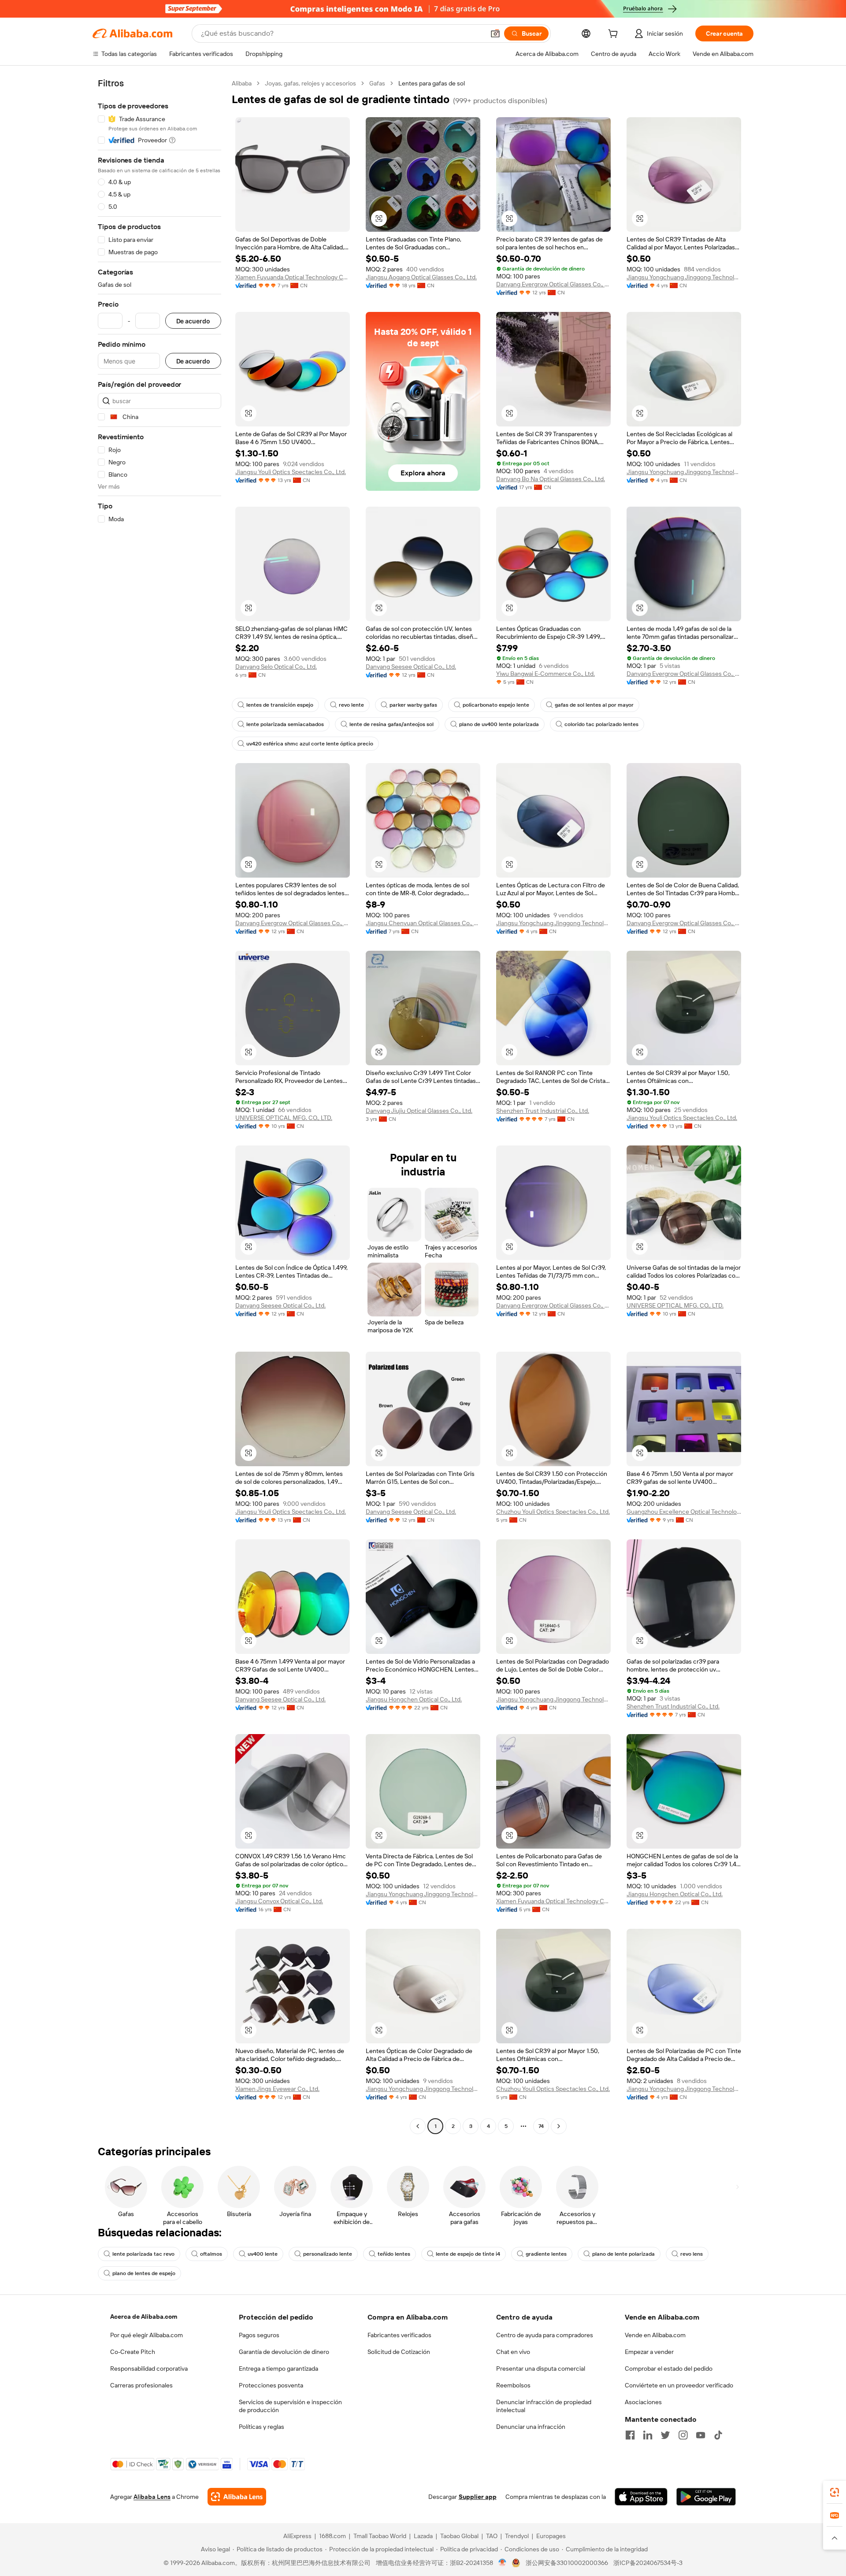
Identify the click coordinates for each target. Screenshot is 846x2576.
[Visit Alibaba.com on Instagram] (683, 2435)
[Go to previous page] (418, 2126)
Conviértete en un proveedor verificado (679, 2385)
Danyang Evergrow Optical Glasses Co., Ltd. (553, 284)
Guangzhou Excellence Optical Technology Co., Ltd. (684, 1512)
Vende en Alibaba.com (655, 2335)
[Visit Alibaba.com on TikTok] (718, 2435)
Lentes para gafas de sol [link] (432, 83)
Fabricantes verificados (399, 2335)
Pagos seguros (259, 2335)
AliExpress (297, 2536)
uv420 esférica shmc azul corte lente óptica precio (310, 744)
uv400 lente (263, 2254)
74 (541, 2126)
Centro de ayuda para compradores (545, 2335)
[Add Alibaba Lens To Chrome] (237, 2497)
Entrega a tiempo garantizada (278, 2368)
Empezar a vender (649, 2352)
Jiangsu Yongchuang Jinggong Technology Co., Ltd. (684, 277)
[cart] (615, 35)
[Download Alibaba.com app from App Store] (641, 2497)
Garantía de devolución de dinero (284, 2352)
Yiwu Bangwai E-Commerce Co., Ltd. (545, 674)
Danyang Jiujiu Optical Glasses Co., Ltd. (419, 1111)
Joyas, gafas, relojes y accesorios (310, 83)
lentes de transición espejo (280, 705)
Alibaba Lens (152, 2497)
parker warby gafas (413, 705)
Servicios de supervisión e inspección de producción (290, 2406)
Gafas (377, 83)
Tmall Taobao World (380, 2536)
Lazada (423, 2536)
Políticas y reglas (262, 2427)
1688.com (332, 2536)
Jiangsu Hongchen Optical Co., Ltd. (414, 1699)
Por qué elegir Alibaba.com (147, 2335)
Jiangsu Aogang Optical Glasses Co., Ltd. (421, 277)
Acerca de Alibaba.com (144, 2317)
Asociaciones (643, 2402)
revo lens (692, 2254)
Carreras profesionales (141, 2385)
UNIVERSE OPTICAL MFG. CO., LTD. (284, 1118)
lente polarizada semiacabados (285, 724)
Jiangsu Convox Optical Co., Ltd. (279, 1901)
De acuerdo (193, 321)
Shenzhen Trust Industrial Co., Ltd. (543, 1111)
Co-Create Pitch (133, 2352)
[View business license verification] (503, 2563)
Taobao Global (459, 2536)
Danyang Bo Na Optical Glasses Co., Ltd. (551, 479)
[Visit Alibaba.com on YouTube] (701, 2435)
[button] (495, 33)
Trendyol (517, 2536)
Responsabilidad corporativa (149, 2368)
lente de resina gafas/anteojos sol (391, 724)
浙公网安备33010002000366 (567, 2563)
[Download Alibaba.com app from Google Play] (706, 2497)
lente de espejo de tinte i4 (468, 2254)
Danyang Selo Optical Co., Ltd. (276, 667)
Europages (551, 2536)
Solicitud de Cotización (399, 2352)
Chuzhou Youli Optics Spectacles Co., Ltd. (553, 1512)
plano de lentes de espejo (144, 2273)
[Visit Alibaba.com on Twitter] (665, 2435)
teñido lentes (394, 2254)
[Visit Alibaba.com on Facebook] (630, 2435)
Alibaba (242, 83)
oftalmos (211, 2254)
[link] (835, 2492)
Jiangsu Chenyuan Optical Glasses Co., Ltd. (423, 923)
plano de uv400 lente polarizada (499, 724)
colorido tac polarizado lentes (601, 724)
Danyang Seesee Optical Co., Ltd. (411, 667)
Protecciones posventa (271, 2385)
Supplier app (478, 2497)
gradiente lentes (546, 2254)
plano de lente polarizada (623, 2254)
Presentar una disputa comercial (541, 2368)
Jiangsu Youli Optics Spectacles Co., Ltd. (291, 472)
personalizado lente (328, 2254)
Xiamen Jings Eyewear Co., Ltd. (277, 2089)
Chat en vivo (513, 2352)
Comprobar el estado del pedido (669, 2368)
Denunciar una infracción (531, 2427)
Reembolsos (513, 2385)
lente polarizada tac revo (143, 2254)
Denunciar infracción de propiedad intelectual (544, 2406)
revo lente (351, 705)
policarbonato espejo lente (496, 705)
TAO (492, 2536)
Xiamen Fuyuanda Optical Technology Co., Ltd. (293, 277)
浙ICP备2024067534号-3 (648, 2563)
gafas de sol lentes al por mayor (594, 705)
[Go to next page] (559, 2126)
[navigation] (160, 1106)
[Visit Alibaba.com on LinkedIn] (648, 2435)
